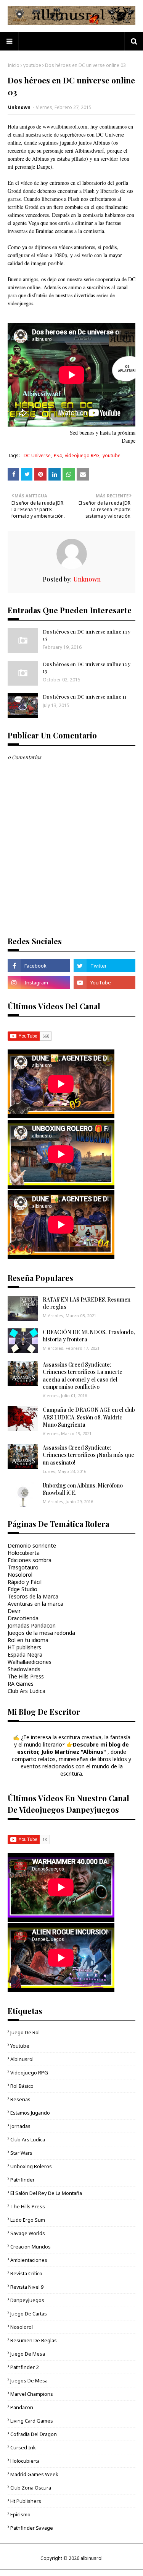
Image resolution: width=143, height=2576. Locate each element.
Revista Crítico (26, 2273)
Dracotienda (23, 1618)
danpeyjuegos (27, 2300)
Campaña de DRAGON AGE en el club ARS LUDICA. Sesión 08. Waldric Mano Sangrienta (89, 1417)
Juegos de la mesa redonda (41, 1633)
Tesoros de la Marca (33, 1596)
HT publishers (24, 1647)
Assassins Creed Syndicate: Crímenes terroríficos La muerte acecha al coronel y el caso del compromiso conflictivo (83, 1376)
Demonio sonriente (32, 1545)
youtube (32, 65)
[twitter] (105, 966)
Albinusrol (22, 2059)
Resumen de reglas (34, 2340)
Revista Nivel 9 (27, 2287)
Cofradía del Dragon (34, 2434)
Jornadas (20, 2126)
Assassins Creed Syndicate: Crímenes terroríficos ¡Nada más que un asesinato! (88, 1455)
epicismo (20, 2514)
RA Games (21, 1684)
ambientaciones (29, 2260)
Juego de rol (25, 2032)
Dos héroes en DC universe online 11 (84, 697)
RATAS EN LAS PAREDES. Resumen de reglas (87, 1303)
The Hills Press (26, 1676)
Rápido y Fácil (25, 1582)
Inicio (14, 65)
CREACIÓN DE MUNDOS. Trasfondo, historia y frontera (89, 1336)
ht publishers (26, 2501)
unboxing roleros (31, 2166)
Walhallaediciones (30, 1662)
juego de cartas (29, 2314)
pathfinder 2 (24, 2367)
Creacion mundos (31, 2247)
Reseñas (20, 2099)
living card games (32, 2421)
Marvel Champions (32, 2394)
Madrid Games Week (34, 2474)
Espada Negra (25, 1655)
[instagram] (39, 982)
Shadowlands (24, 1669)
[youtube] (105, 982)
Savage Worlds (28, 2233)
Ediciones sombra (30, 1560)
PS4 (58, 455)
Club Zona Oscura (31, 2488)
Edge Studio (22, 1589)
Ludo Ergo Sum (28, 2220)
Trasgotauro (23, 1567)
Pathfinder (22, 2180)
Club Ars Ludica (27, 1691)
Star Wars (21, 2153)
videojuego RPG (82, 455)
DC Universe (37, 455)
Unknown (19, 107)
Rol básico (22, 2086)
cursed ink (23, 2447)
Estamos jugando (30, 2113)
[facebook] (39, 966)
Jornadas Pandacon (32, 1625)
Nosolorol (20, 1575)
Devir (14, 1611)
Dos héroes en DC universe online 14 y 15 (87, 635)
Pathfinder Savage (32, 2528)
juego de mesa (28, 2354)
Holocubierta (24, 1553)
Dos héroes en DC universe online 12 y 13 (87, 667)
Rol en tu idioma (28, 1640)
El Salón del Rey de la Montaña (46, 2193)
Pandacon (22, 2407)
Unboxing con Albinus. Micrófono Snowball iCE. (83, 1489)
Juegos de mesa (29, 2380)
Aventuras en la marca (35, 1604)
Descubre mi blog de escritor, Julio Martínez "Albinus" (73, 1748)
